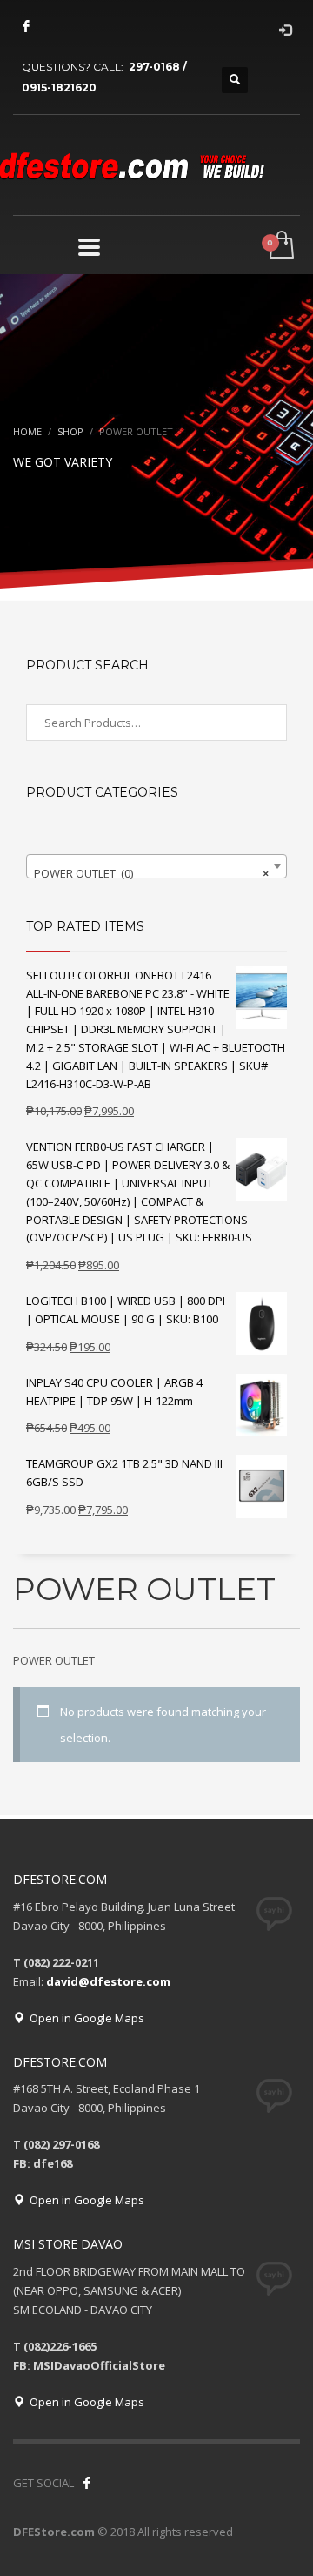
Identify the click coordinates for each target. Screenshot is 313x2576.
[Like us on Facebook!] (87, 2483)
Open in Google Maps (84, 2018)
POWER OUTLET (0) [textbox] (151, 873)
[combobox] (156, 866)
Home (27, 431)
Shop (70, 431)
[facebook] (26, 26)
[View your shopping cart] (280, 246)
